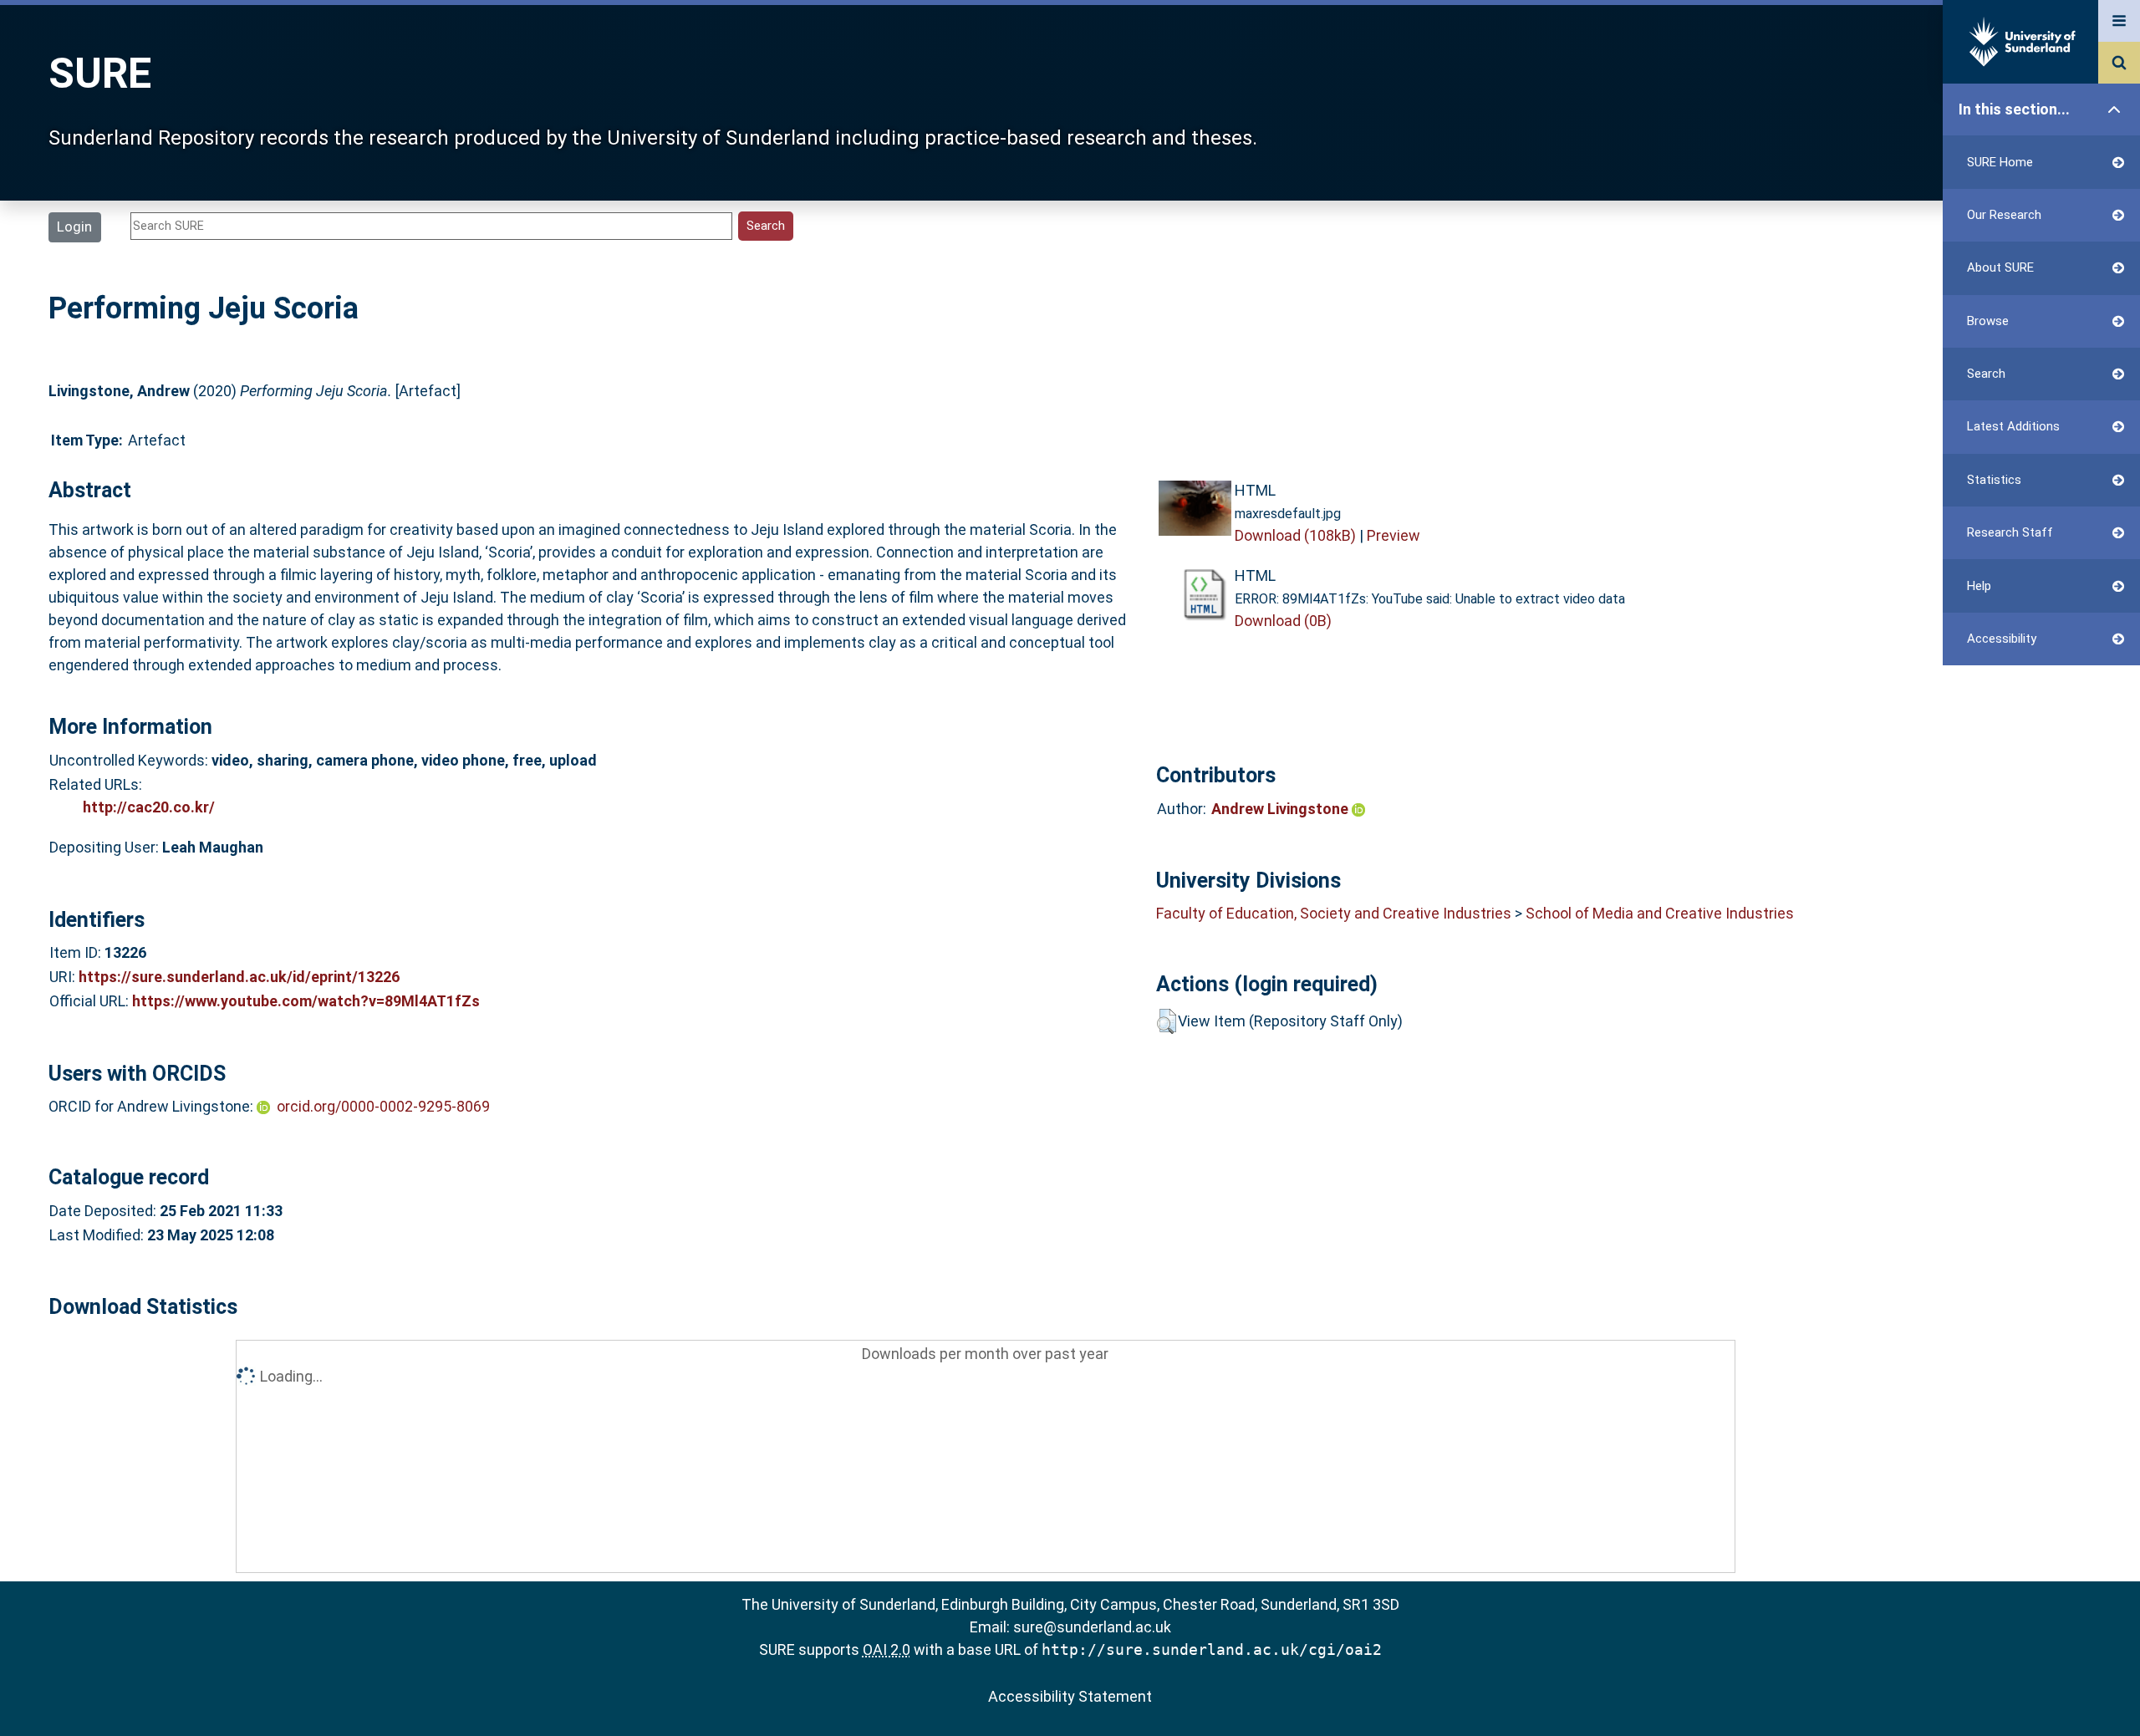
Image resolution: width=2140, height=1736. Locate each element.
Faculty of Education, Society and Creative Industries (1334, 913)
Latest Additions (2013, 426)
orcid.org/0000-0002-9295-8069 (383, 1106)
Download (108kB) (1295, 535)
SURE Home (2000, 162)
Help (1979, 586)
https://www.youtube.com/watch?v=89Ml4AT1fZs (306, 1001)
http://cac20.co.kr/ (149, 807)
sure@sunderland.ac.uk (1092, 1627)
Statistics (1994, 480)
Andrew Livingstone (1281, 809)
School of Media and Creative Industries (1660, 913)
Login (74, 227)
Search (1986, 374)
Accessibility (2002, 639)
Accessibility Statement (1070, 1696)
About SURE (2000, 267)
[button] (1167, 1021)
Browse (1988, 321)
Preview (1394, 535)
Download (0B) (1283, 621)
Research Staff (2010, 532)
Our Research (2004, 215)
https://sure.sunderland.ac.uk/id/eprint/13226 (239, 977)
